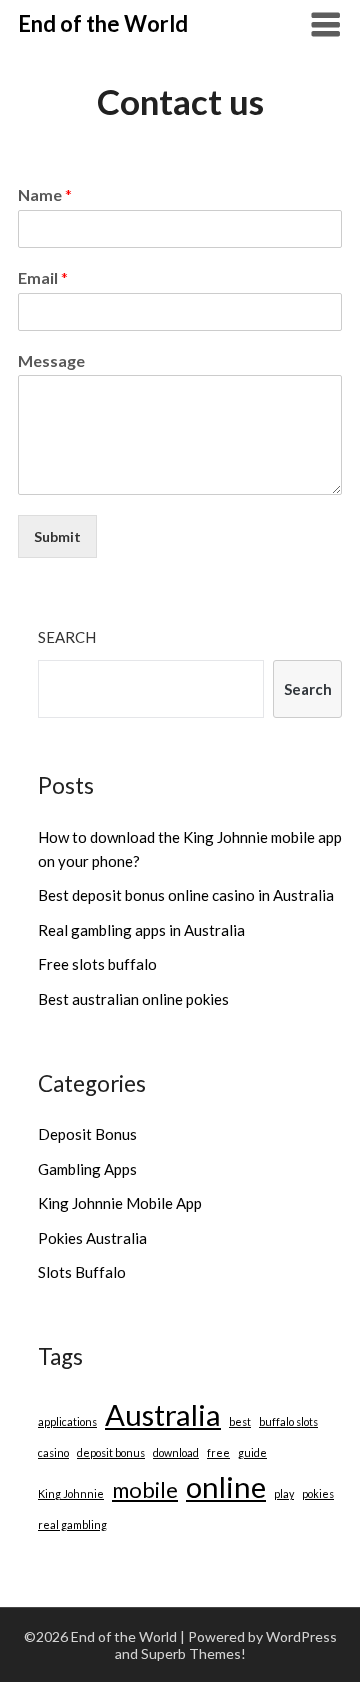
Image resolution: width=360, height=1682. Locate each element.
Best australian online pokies (133, 999)
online (226, 1486)
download (176, 1452)
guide (252, 1452)
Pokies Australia (92, 1238)
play (284, 1493)
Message (51, 360)
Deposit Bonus (87, 1134)
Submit (57, 536)
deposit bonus (111, 1452)
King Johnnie (71, 1493)
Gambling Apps (87, 1169)
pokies (318, 1493)
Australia (163, 1414)
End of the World (103, 23)
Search (67, 637)
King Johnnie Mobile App (120, 1203)
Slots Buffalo (82, 1272)
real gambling (72, 1524)
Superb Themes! (193, 1653)
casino (53, 1452)
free (218, 1452)
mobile (145, 1489)
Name (45, 194)
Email (43, 277)
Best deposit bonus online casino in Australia (186, 895)
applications (67, 1421)
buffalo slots (288, 1421)
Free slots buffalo (97, 964)
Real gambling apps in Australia (141, 930)
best (240, 1421)
